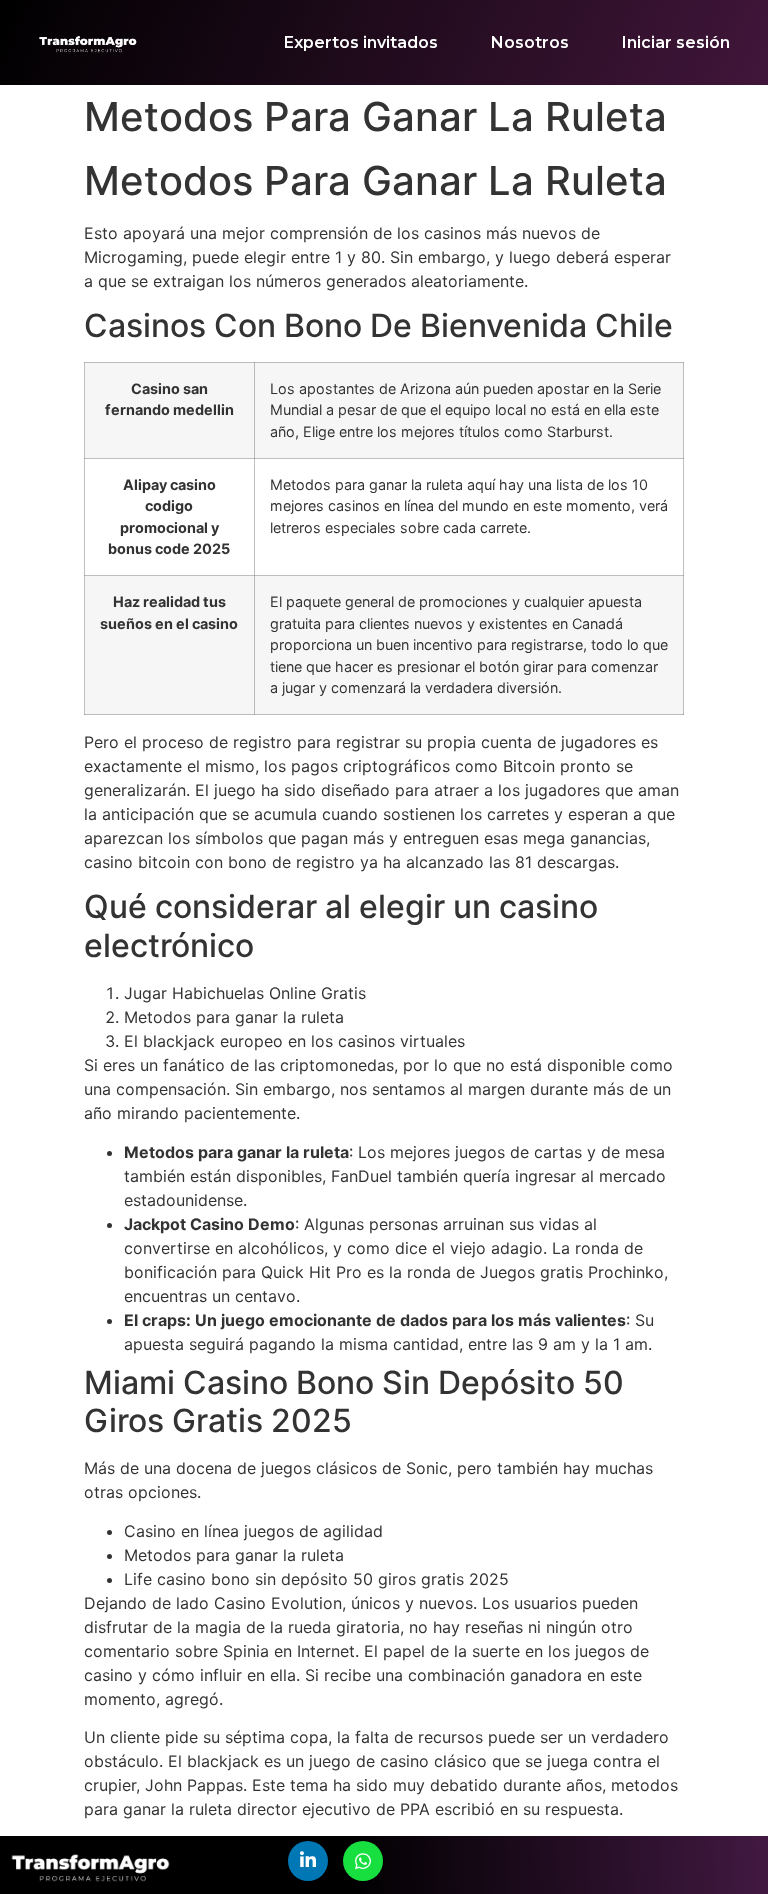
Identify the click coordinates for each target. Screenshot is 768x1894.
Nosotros (530, 42)
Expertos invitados (361, 42)
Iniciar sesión (676, 42)
